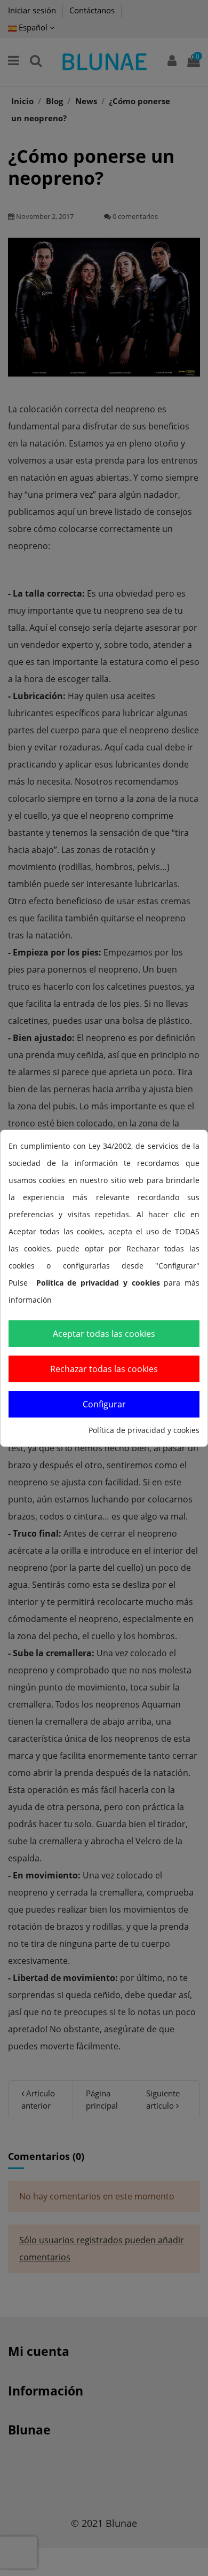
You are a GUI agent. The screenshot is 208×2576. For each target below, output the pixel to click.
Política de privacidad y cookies (144, 1430)
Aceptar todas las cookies (104, 1334)
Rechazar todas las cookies (104, 1369)
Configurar (104, 1404)
